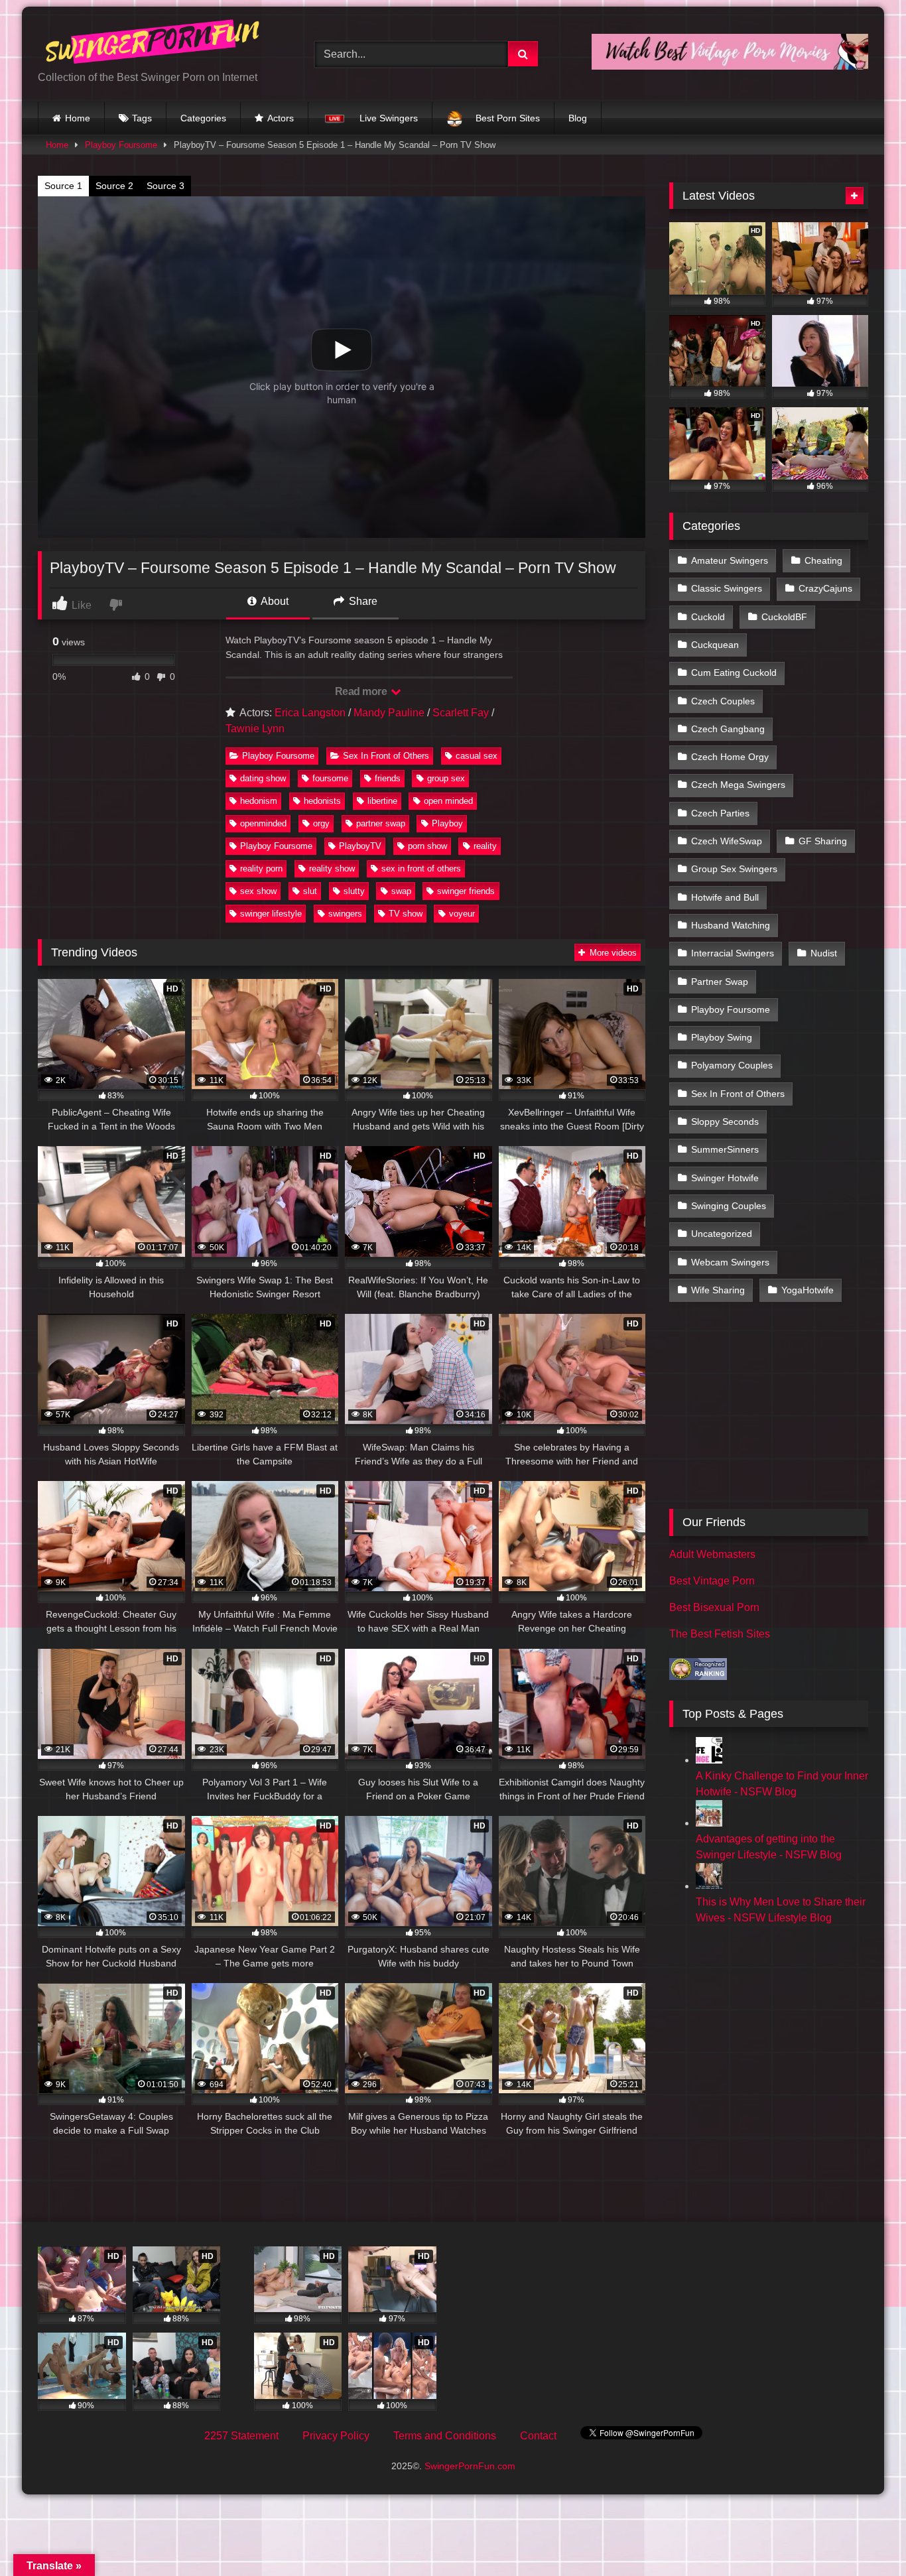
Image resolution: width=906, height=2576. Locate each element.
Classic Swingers (727, 588)
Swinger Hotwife (725, 1178)
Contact (538, 2436)
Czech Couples (723, 701)
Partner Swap (720, 982)
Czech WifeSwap (727, 841)
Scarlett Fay (461, 713)
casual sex (477, 756)
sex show (258, 891)
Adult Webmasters (712, 1554)
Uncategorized (722, 1234)
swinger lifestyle (271, 914)
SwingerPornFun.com (470, 2466)
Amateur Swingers (730, 560)
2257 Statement (241, 2436)
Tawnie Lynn (255, 729)
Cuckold (708, 617)
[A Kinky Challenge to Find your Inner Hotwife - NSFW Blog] (709, 1760)
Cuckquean (715, 645)
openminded (263, 823)
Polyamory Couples (732, 1065)
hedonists (322, 801)
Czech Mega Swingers (738, 785)
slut (310, 891)
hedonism (259, 801)
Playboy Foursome (121, 145)
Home (78, 118)
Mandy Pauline (389, 713)
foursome (330, 778)
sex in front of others (421, 869)
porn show (427, 846)
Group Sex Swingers (734, 869)
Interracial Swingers (733, 953)
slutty (354, 891)
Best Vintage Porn (712, 1581)
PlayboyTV (360, 846)
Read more (362, 691)
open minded (448, 801)
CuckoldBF (784, 617)
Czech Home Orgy (730, 757)
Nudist (824, 953)
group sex (446, 778)
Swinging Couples (729, 1206)
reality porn (261, 869)
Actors (281, 118)
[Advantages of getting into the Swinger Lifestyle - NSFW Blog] (709, 1823)
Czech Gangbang (728, 729)
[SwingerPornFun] (154, 43)
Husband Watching (731, 925)
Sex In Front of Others (386, 756)
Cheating (823, 560)
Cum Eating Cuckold (734, 673)
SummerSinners (725, 1149)
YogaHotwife (808, 1290)
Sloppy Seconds (725, 1122)
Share (362, 601)
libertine (382, 801)
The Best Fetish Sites (720, 1634)
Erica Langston (310, 713)
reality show (332, 869)
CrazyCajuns (825, 588)
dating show (263, 778)
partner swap (381, 823)
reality (485, 846)
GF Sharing (823, 841)
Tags (142, 118)
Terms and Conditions (445, 2436)
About (274, 601)
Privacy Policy (336, 2436)
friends (388, 778)
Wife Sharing (718, 1290)
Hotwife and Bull (725, 897)
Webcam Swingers (730, 1262)
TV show (406, 914)
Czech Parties (720, 813)
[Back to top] (865, 2537)
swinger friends (466, 891)
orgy (321, 823)
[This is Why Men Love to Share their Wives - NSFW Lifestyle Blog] (709, 1886)
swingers (345, 914)
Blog (578, 118)
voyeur (462, 914)
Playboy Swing (722, 1037)
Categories (203, 118)
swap (401, 891)
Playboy (447, 823)
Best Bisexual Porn (714, 1607)
